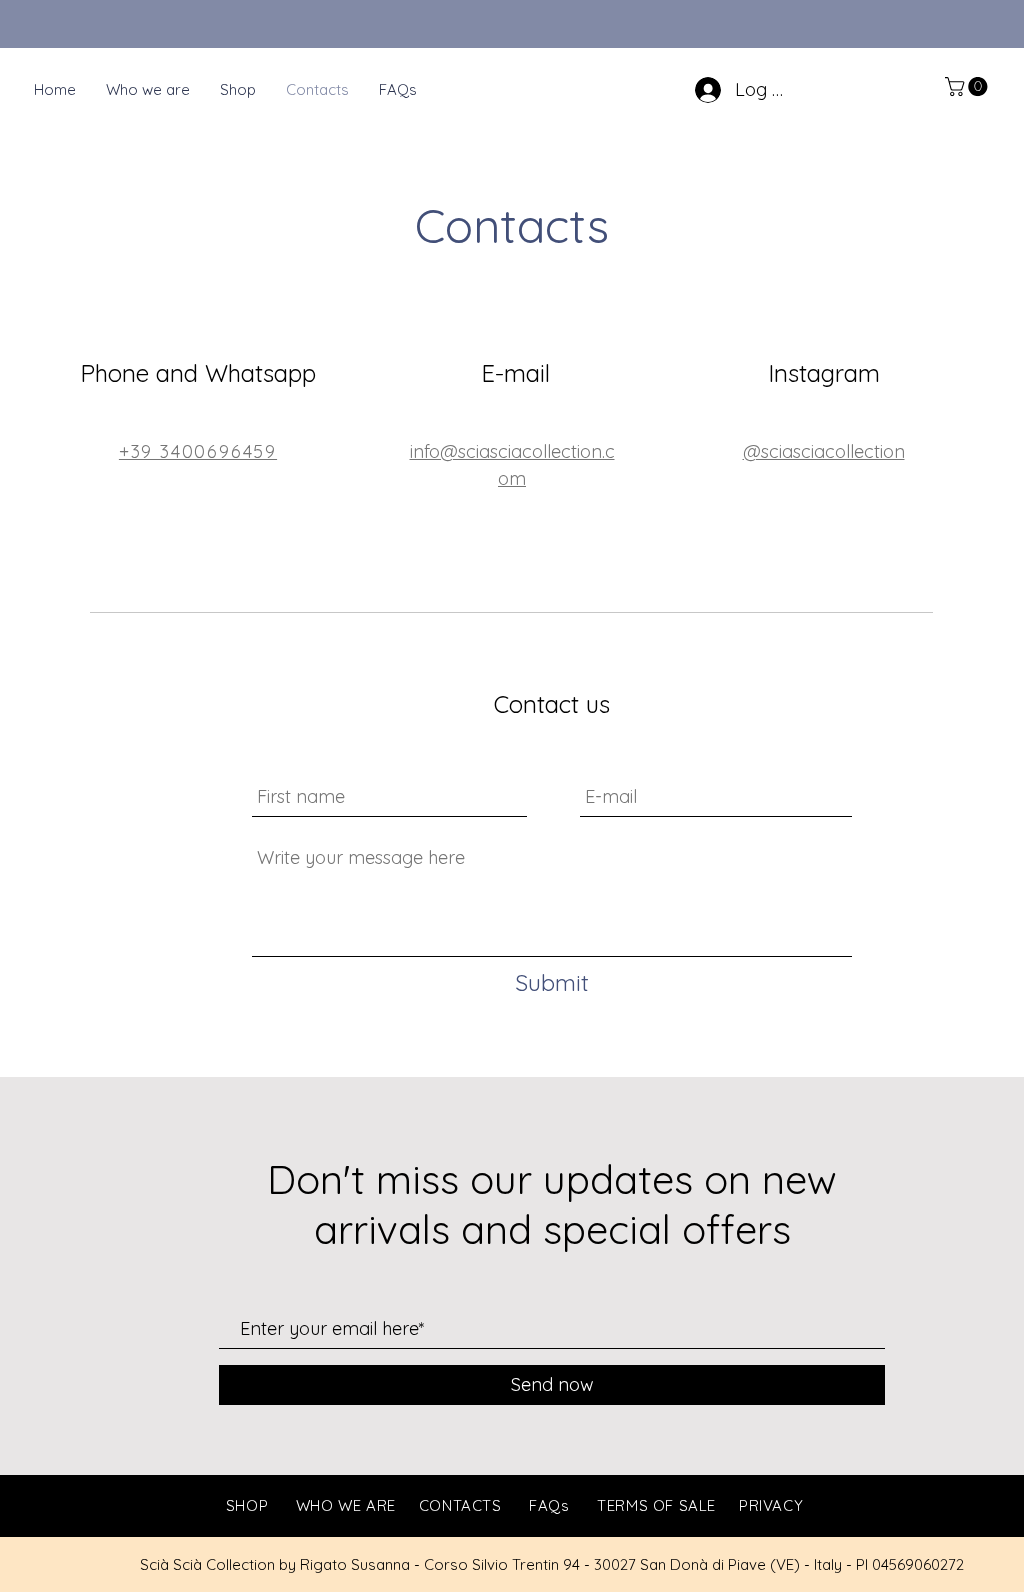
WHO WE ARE (346, 1505)
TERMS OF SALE (656, 1505)
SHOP (247, 1505)
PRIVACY (771, 1505)
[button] (968, 86)
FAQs (549, 1505)
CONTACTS (460, 1505)
